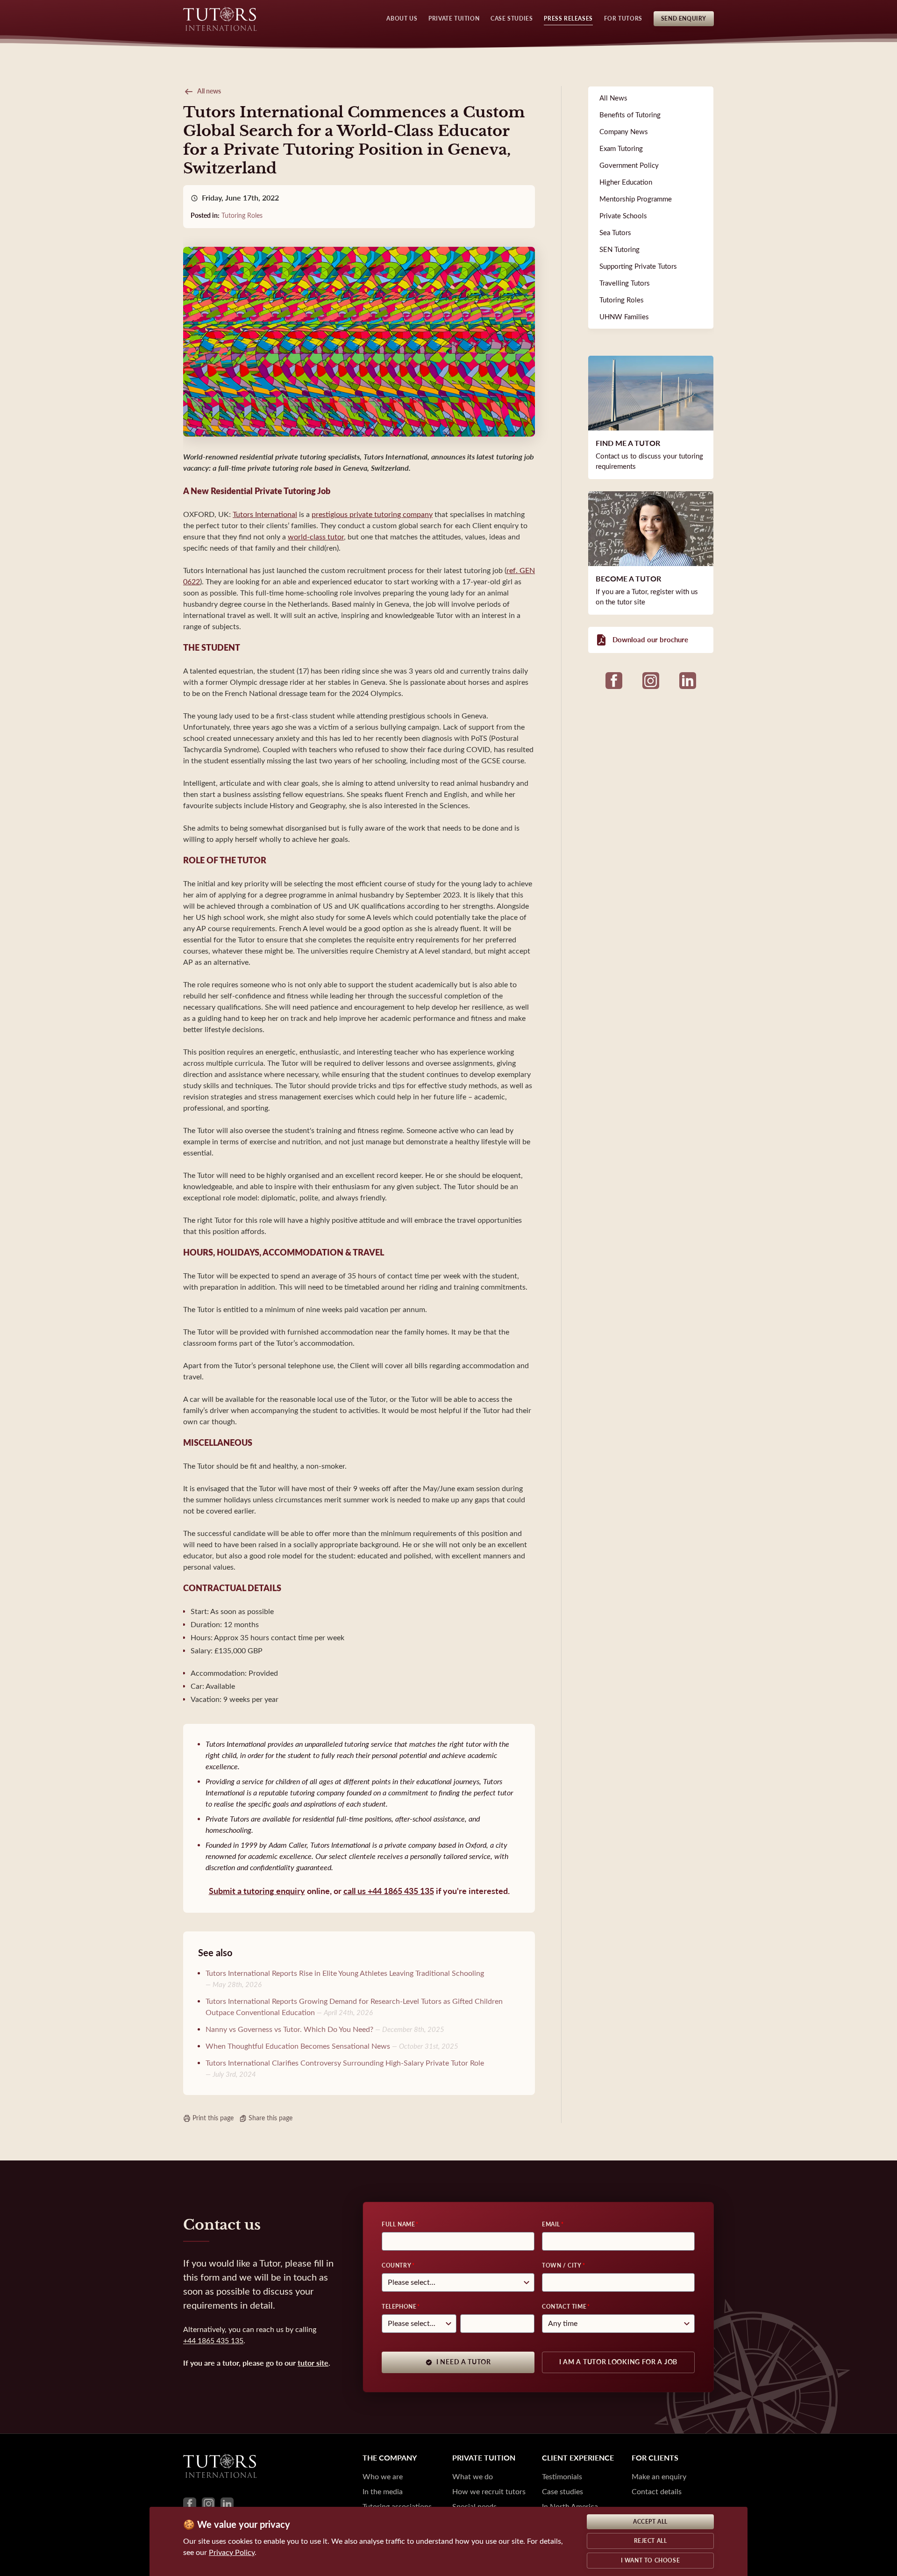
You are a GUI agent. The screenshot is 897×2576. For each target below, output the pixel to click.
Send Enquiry (684, 19)
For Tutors (623, 19)
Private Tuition (454, 19)
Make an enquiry (659, 2477)
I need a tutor (464, 2362)
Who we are (383, 2477)
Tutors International (265, 514)
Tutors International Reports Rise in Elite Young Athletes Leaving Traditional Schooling (345, 1973)
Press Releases (568, 19)
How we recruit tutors (489, 2492)
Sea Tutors (615, 233)
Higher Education (626, 182)
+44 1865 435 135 (213, 2341)
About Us (402, 19)
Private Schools (623, 216)
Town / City (562, 2266)
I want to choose (651, 2561)
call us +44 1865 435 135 (389, 1891)
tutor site (313, 2363)
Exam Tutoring (621, 149)
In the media (383, 2492)
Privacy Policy (232, 2552)
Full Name (398, 2224)
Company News (624, 132)
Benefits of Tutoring (630, 115)
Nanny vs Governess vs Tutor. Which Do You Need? (289, 2029)
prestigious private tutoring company (372, 514)
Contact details (657, 2492)
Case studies (562, 2492)
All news (209, 91)
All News (613, 98)
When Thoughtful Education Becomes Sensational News (298, 2046)
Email (551, 2224)
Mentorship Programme (636, 199)
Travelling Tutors (625, 283)
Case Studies (512, 19)
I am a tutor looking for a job (618, 2362)
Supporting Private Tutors (638, 266)
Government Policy (629, 165)
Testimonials (562, 2477)
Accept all (650, 2522)
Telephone (399, 2307)
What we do (473, 2477)
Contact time (564, 2307)
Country (396, 2266)
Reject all (651, 2541)
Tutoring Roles (242, 216)
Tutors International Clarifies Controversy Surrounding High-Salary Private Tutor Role (345, 2063)
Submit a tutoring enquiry (257, 1891)
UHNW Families (624, 317)
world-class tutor (316, 537)
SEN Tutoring (619, 250)
